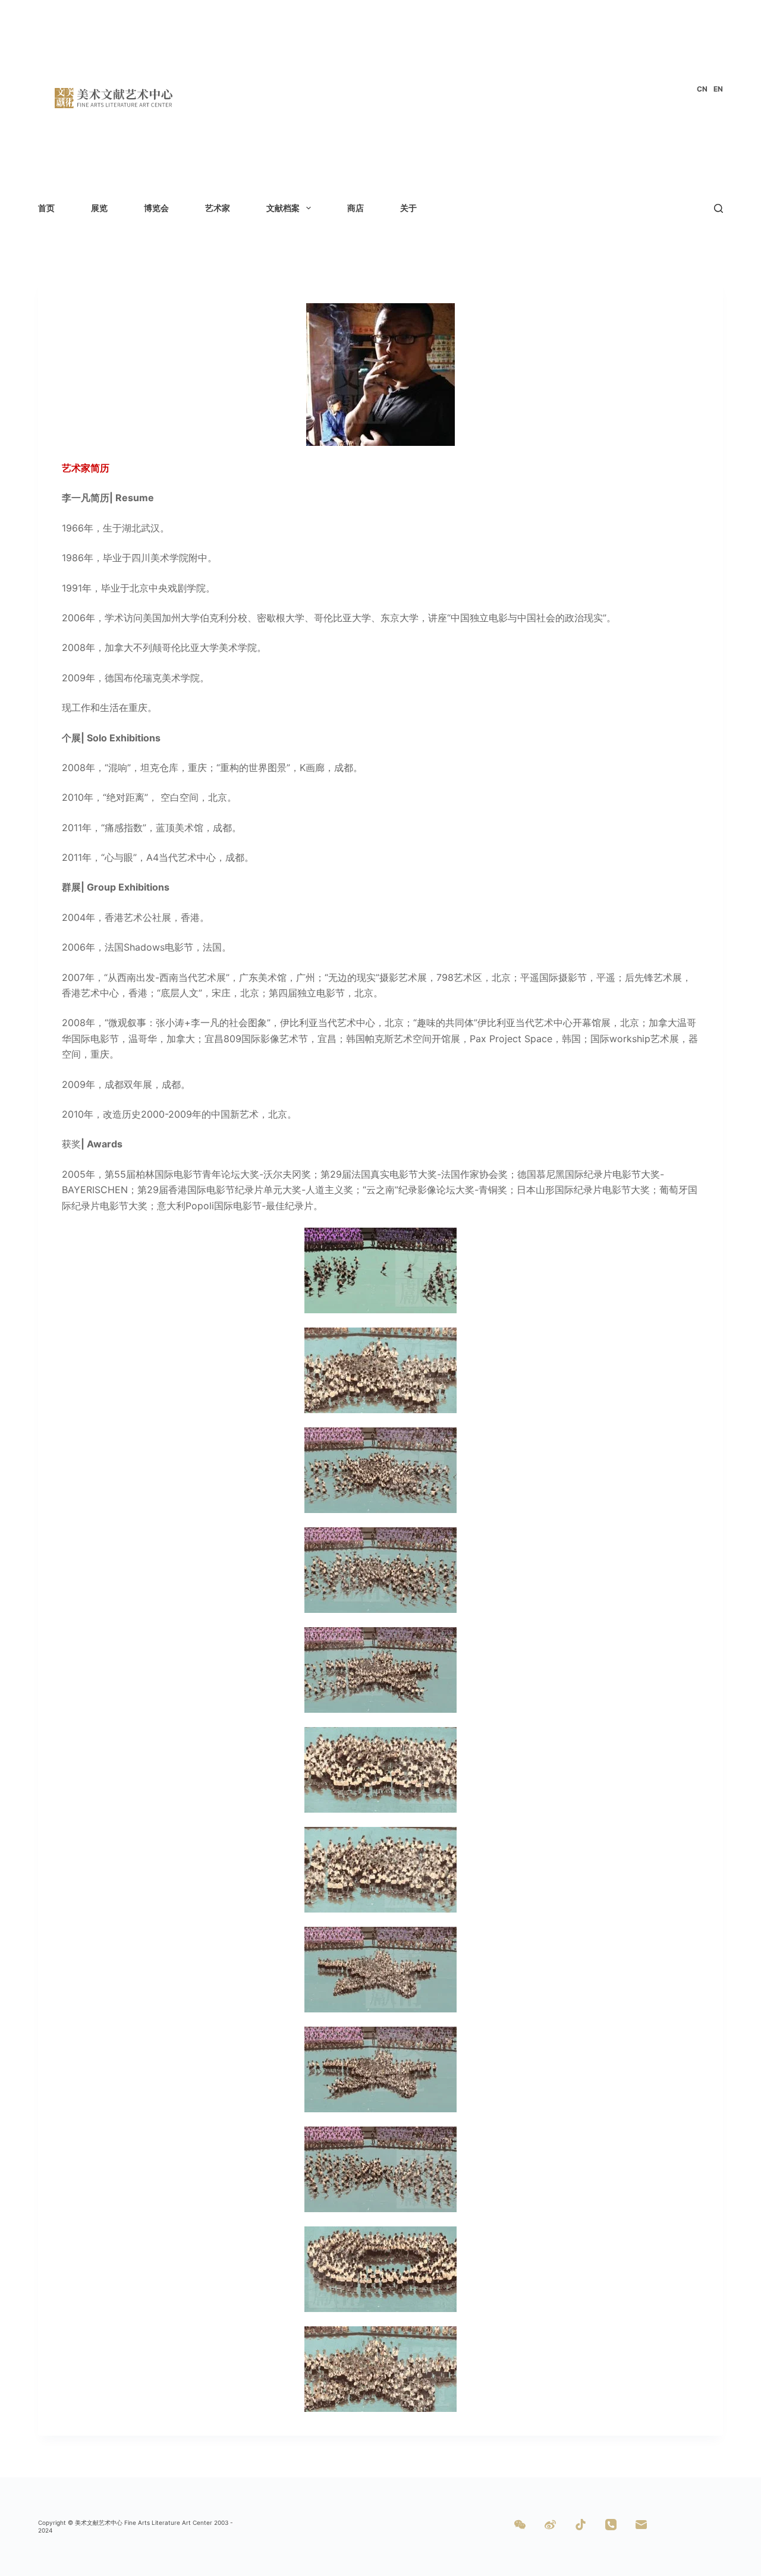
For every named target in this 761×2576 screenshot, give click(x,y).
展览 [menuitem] (99, 208)
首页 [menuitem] (46, 208)
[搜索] (718, 208)
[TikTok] (581, 2525)
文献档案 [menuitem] (283, 208)
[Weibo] (550, 2525)
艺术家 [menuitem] (218, 208)
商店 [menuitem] (356, 208)
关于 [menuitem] (408, 208)
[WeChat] (520, 2525)
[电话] (611, 2525)
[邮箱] (641, 2525)
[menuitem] (702, 89)
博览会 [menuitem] (156, 208)
